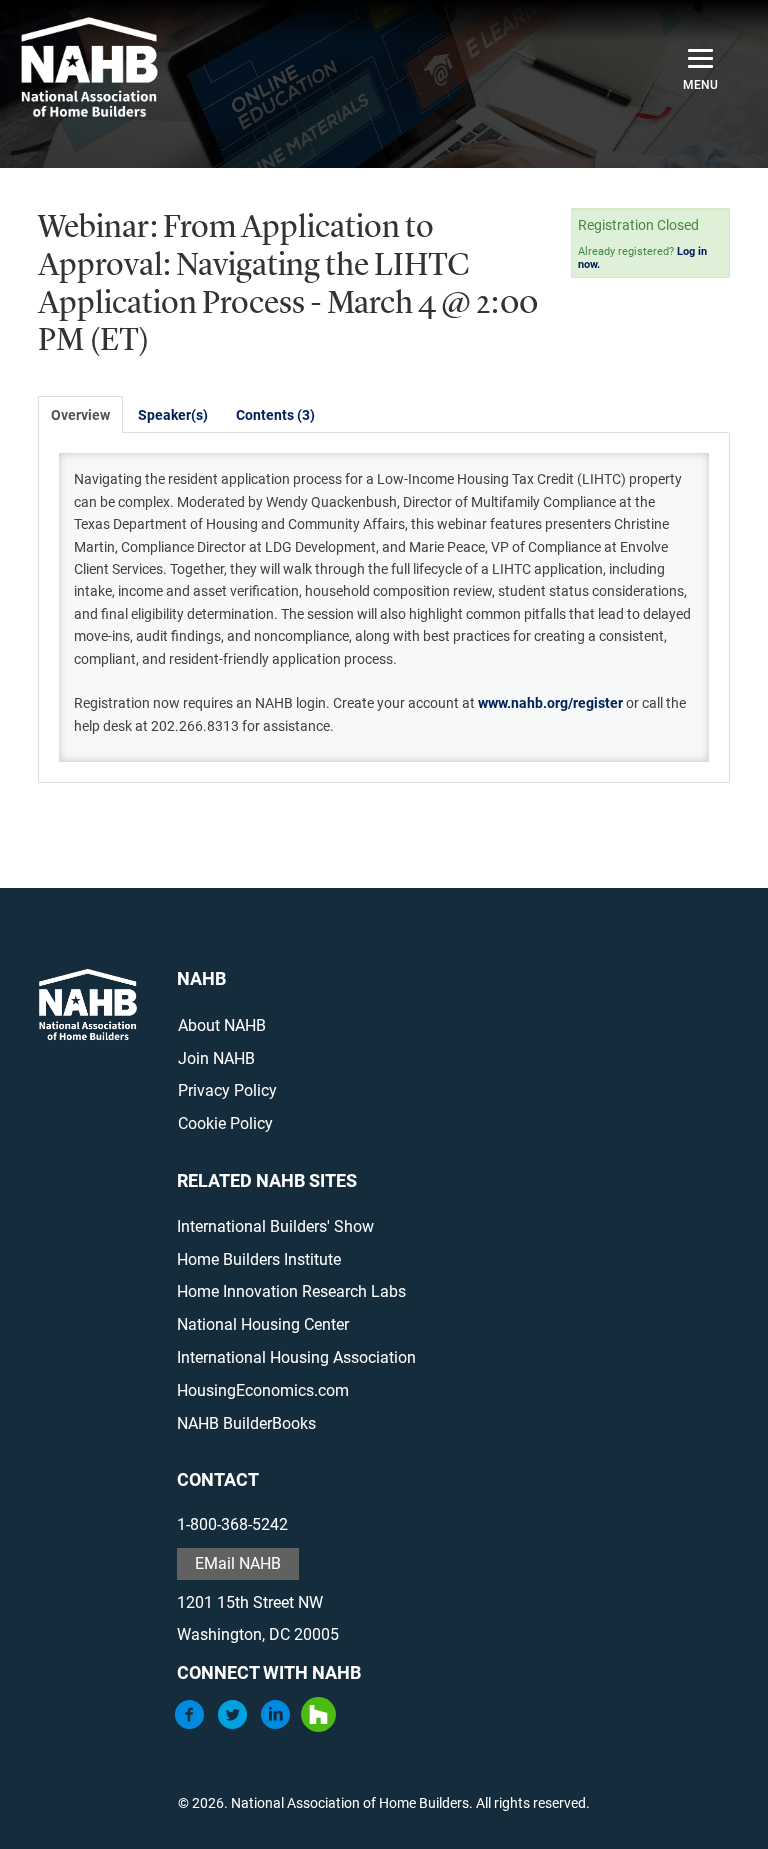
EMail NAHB (238, 1563)
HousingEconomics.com (263, 1390)
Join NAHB (216, 1058)
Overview (80, 415)
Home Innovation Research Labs (291, 1291)
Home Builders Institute (259, 1259)
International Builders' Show (275, 1226)
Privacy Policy (227, 1090)
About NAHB (222, 1025)
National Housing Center (263, 1324)
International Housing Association (296, 1357)
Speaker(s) (173, 415)
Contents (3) (275, 415)
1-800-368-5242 (232, 1524)
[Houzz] (318, 1726)
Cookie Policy (225, 1123)
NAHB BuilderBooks (246, 1423)
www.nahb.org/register (550, 703)
